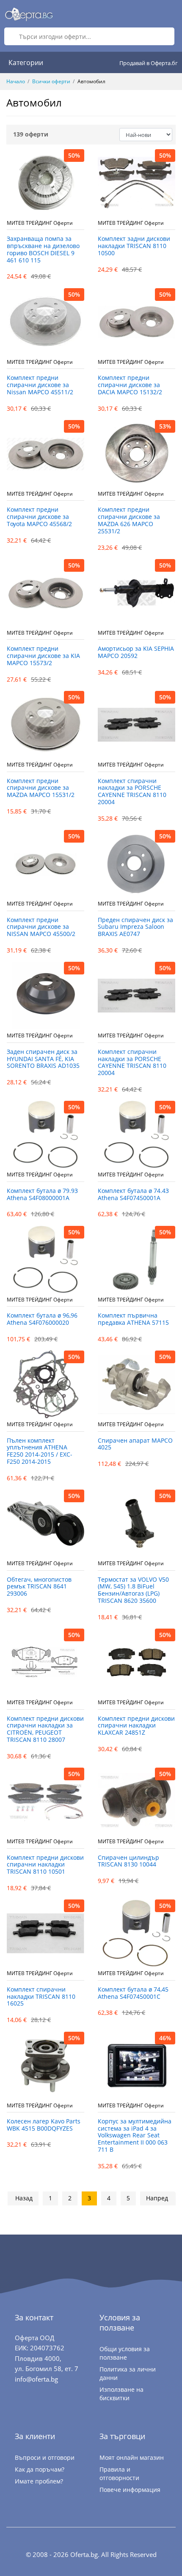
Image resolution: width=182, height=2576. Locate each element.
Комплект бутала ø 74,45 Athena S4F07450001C (133, 1993)
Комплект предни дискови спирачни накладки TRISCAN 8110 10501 (45, 1865)
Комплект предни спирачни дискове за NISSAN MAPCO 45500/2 (41, 927)
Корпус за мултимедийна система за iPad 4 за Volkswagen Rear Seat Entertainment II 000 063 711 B (135, 2136)
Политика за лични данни (128, 2373)
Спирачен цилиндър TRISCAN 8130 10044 (128, 1861)
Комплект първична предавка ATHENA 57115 (133, 1319)
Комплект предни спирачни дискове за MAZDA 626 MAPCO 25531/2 (129, 520)
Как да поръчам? (40, 2469)
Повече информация (130, 2490)
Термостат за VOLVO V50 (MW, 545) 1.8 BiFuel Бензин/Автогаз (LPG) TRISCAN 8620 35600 (133, 1590)
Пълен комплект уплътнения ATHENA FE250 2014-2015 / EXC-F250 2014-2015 (40, 1451)
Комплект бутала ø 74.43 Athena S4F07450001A (133, 1195)
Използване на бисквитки (121, 2394)
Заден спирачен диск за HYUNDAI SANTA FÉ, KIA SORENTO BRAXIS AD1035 (43, 1059)
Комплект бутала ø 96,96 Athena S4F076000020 (42, 1319)
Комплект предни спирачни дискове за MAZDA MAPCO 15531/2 (41, 788)
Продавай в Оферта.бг (149, 63)
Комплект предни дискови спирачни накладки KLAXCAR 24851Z (136, 1726)
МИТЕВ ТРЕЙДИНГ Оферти (40, 223)
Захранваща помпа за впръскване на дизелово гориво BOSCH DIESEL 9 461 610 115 (43, 250)
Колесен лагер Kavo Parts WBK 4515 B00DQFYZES (44, 2125)
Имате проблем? (39, 2481)
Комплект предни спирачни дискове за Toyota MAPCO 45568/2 (39, 517)
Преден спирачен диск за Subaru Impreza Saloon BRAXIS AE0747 (135, 927)
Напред (157, 2198)
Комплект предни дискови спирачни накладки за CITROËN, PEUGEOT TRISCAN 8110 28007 (45, 1729)
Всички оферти (51, 81)
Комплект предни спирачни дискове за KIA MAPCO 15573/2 (43, 656)
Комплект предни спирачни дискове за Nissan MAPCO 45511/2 (40, 385)
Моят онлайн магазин (132, 2457)
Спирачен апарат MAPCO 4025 (135, 1444)
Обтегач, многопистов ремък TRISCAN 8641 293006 (39, 1587)
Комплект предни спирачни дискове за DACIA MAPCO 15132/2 (130, 385)
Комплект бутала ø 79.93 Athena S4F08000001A (42, 1195)
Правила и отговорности (119, 2474)
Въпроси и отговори (45, 2457)
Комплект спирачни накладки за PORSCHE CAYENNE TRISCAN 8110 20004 (132, 792)
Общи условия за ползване (125, 2353)
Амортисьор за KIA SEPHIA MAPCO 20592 (136, 652)
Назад (24, 2198)
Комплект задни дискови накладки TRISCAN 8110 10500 (134, 246)
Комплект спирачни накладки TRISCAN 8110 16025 (41, 1997)
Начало (16, 81)
